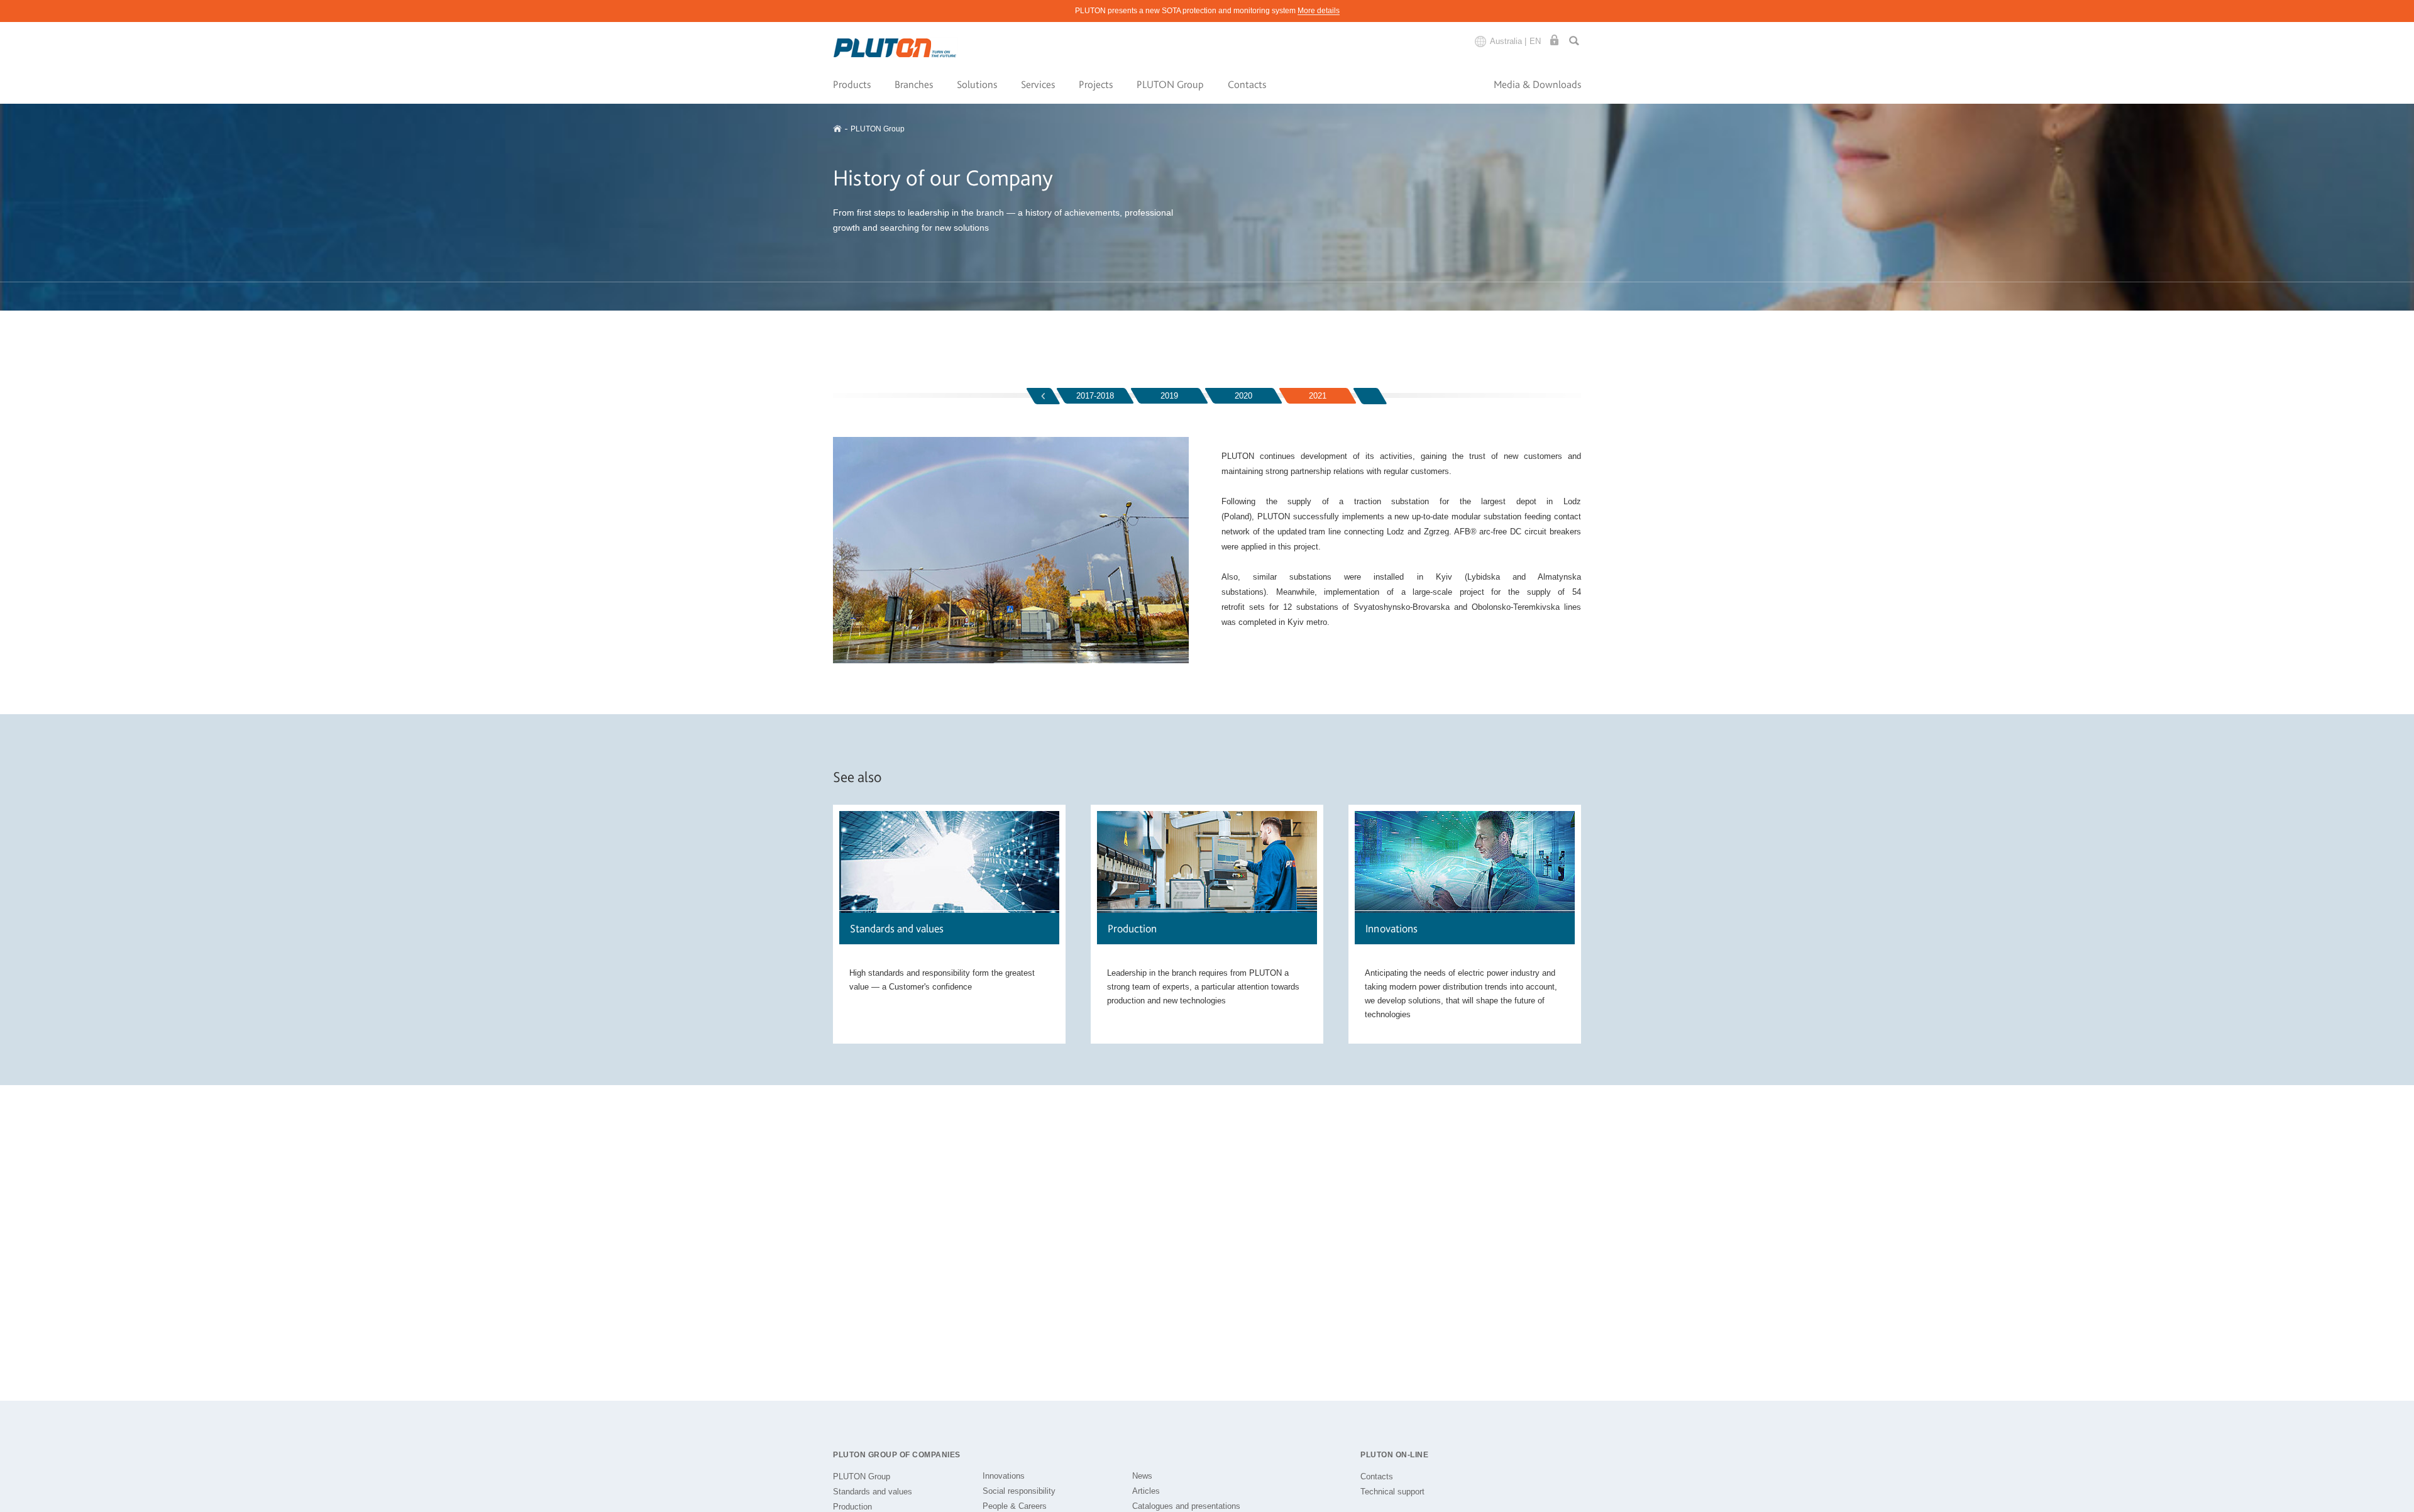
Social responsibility (1019, 1491)
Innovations (1004, 1476)
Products (852, 84)
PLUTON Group (1170, 84)
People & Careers (1015, 1506)
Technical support (1392, 1492)
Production (852, 1507)
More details (1319, 11)
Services (1038, 84)
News (1142, 1476)
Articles (1146, 1491)
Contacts (1247, 84)
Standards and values (873, 1492)
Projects (1096, 84)
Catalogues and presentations (1186, 1506)
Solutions (977, 84)
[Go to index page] (896, 48)
